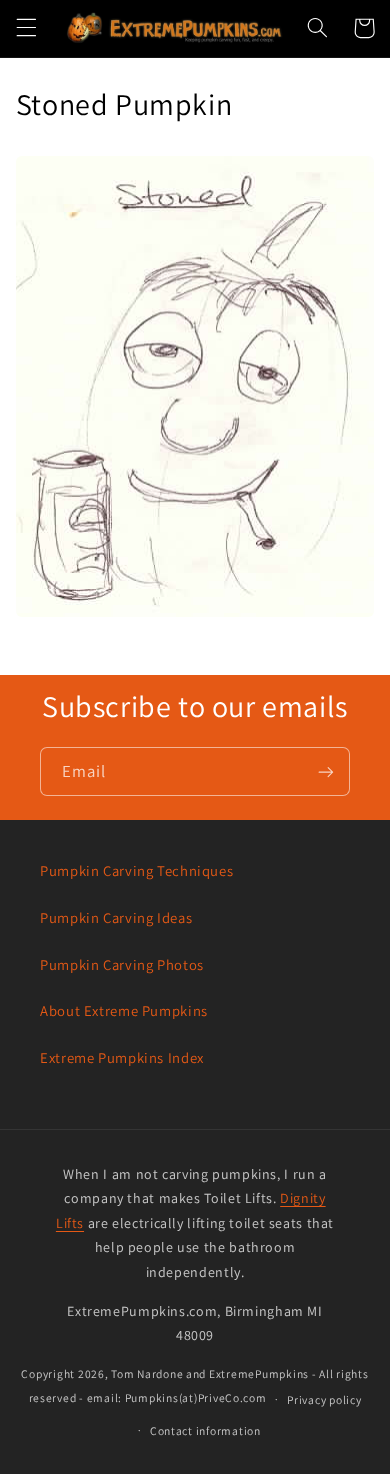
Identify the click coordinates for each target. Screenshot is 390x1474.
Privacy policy (324, 1399)
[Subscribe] (326, 771)
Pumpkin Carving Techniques (136, 870)
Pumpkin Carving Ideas (116, 917)
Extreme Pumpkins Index (122, 1057)
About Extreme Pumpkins (124, 1010)
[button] (26, 28)
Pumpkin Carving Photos (122, 964)
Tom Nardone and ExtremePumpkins (210, 1373)
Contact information (205, 1430)
